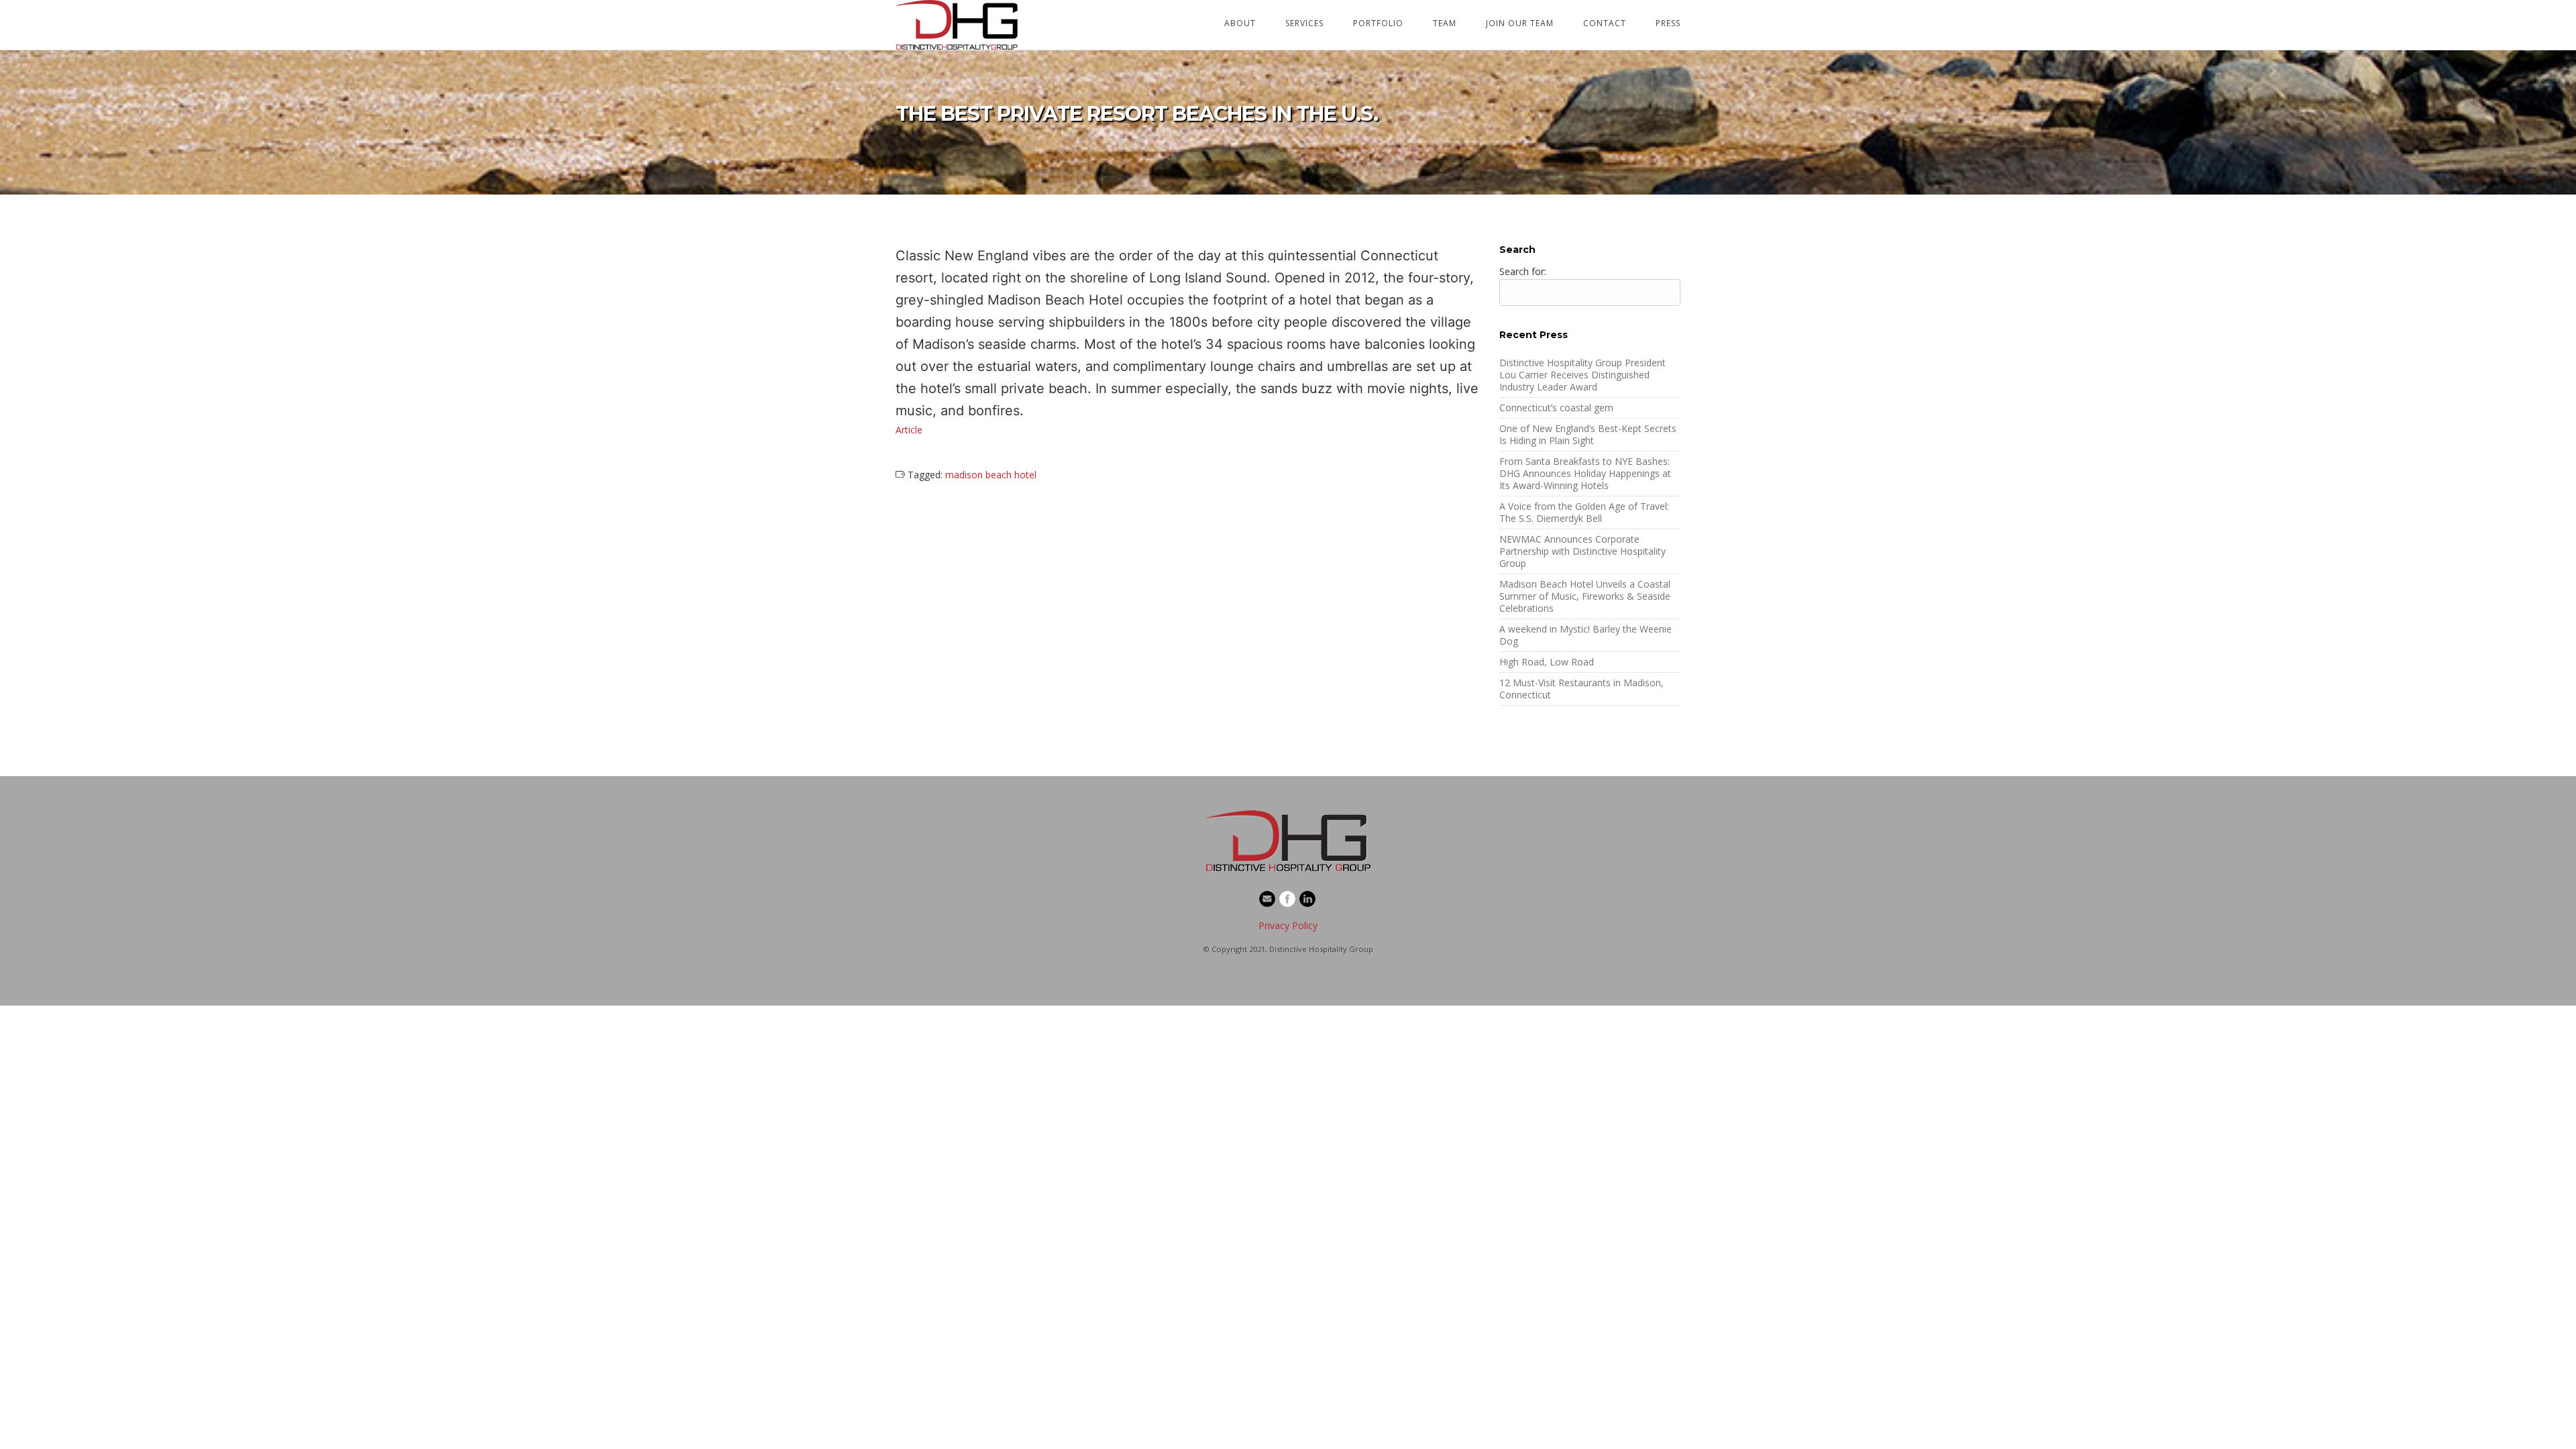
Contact (1605, 23)
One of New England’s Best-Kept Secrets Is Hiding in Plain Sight (1588, 434)
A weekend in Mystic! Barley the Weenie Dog (1586, 635)
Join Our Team (1520, 23)
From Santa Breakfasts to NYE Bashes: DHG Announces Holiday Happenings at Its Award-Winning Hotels (1585, 473)
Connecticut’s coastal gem (1556, 408)
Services (1304, 23)
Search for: (1523, 271)
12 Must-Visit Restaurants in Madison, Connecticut (1581, 689)
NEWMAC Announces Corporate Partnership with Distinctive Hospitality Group (1582, 551)
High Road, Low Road (1547, 662)
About (1240, 23)
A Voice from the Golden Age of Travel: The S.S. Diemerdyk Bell (1584, 512)
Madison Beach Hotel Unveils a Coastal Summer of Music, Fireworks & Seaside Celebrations (1585, 596)
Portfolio (1378, 23)
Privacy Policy (1288, 925)
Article (909, 430)
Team (1445, 23)
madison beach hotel (991, 475)
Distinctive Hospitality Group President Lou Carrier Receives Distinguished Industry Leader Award (1582, 375)
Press (1668, 23)
